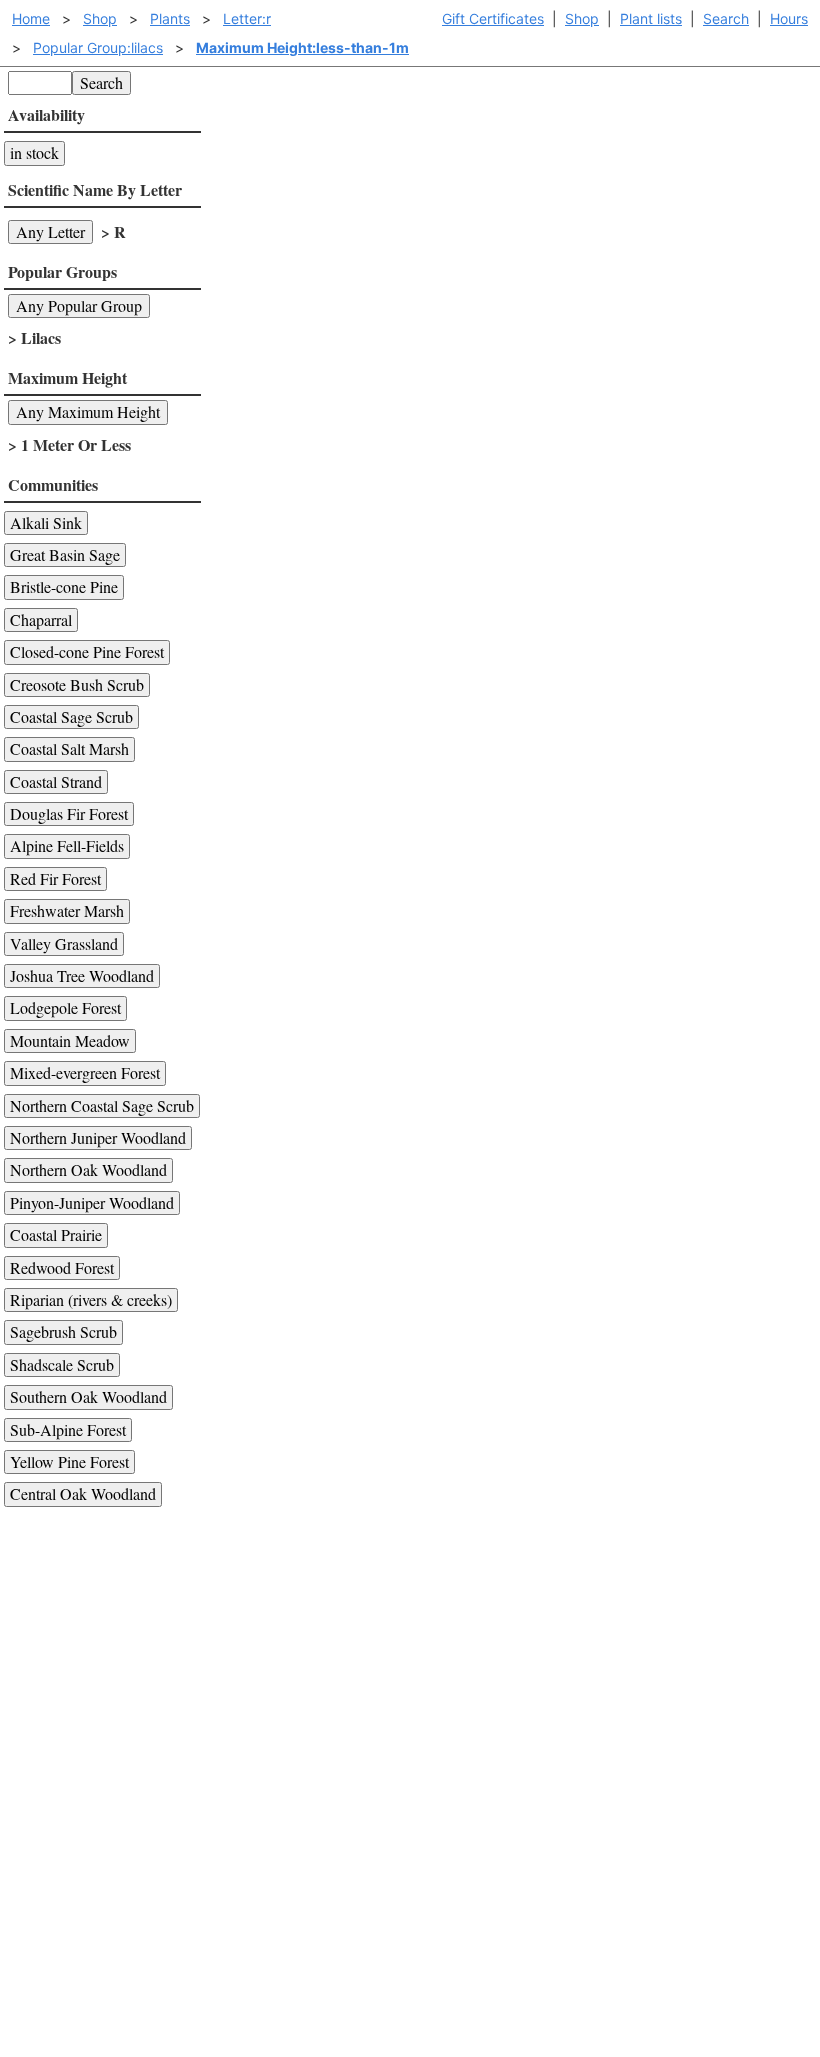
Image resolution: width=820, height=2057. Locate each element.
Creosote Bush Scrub (77, 684)
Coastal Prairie (56, 1234)
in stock (34, 152)
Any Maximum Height (88, 411)
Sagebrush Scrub (63, 1331)
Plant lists (651, 18)
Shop (582, 18)
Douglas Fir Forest (69, 813)
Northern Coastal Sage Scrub (102, 1105)
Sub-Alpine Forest (68, 1429)
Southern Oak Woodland (88, 1396)
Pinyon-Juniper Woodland (92, 1202)
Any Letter (50, 231)
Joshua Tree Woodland (82, 975)
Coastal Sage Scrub (71, 716)
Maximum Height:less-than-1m (302, 47)
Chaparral (41, 619)
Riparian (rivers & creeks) (91, 1299)
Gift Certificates (493, 18)
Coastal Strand (56, 781)
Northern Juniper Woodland (98, 1137)
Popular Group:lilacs (98, 47)
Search (726, 18)
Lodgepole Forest (65, 1007)
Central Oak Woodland (83, 1493)
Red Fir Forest (55, 878)
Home (31, 18)
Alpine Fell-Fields (67, 845)
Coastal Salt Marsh (69, 748)
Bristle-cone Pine (64, 586)
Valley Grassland (64, 943)
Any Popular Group (79, 305)
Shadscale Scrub (62, 1364)
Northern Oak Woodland (88, 1169)
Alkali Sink (46, 522)
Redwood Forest (62, 1267)
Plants (170, 18)
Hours (789, 18)
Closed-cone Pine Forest (87, 651)
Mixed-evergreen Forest (85, 1072)
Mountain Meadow (70, 1040)
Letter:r (247, 18)
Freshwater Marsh (67, 910)
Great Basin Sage (65, 554)
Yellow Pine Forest (69, 1461)
